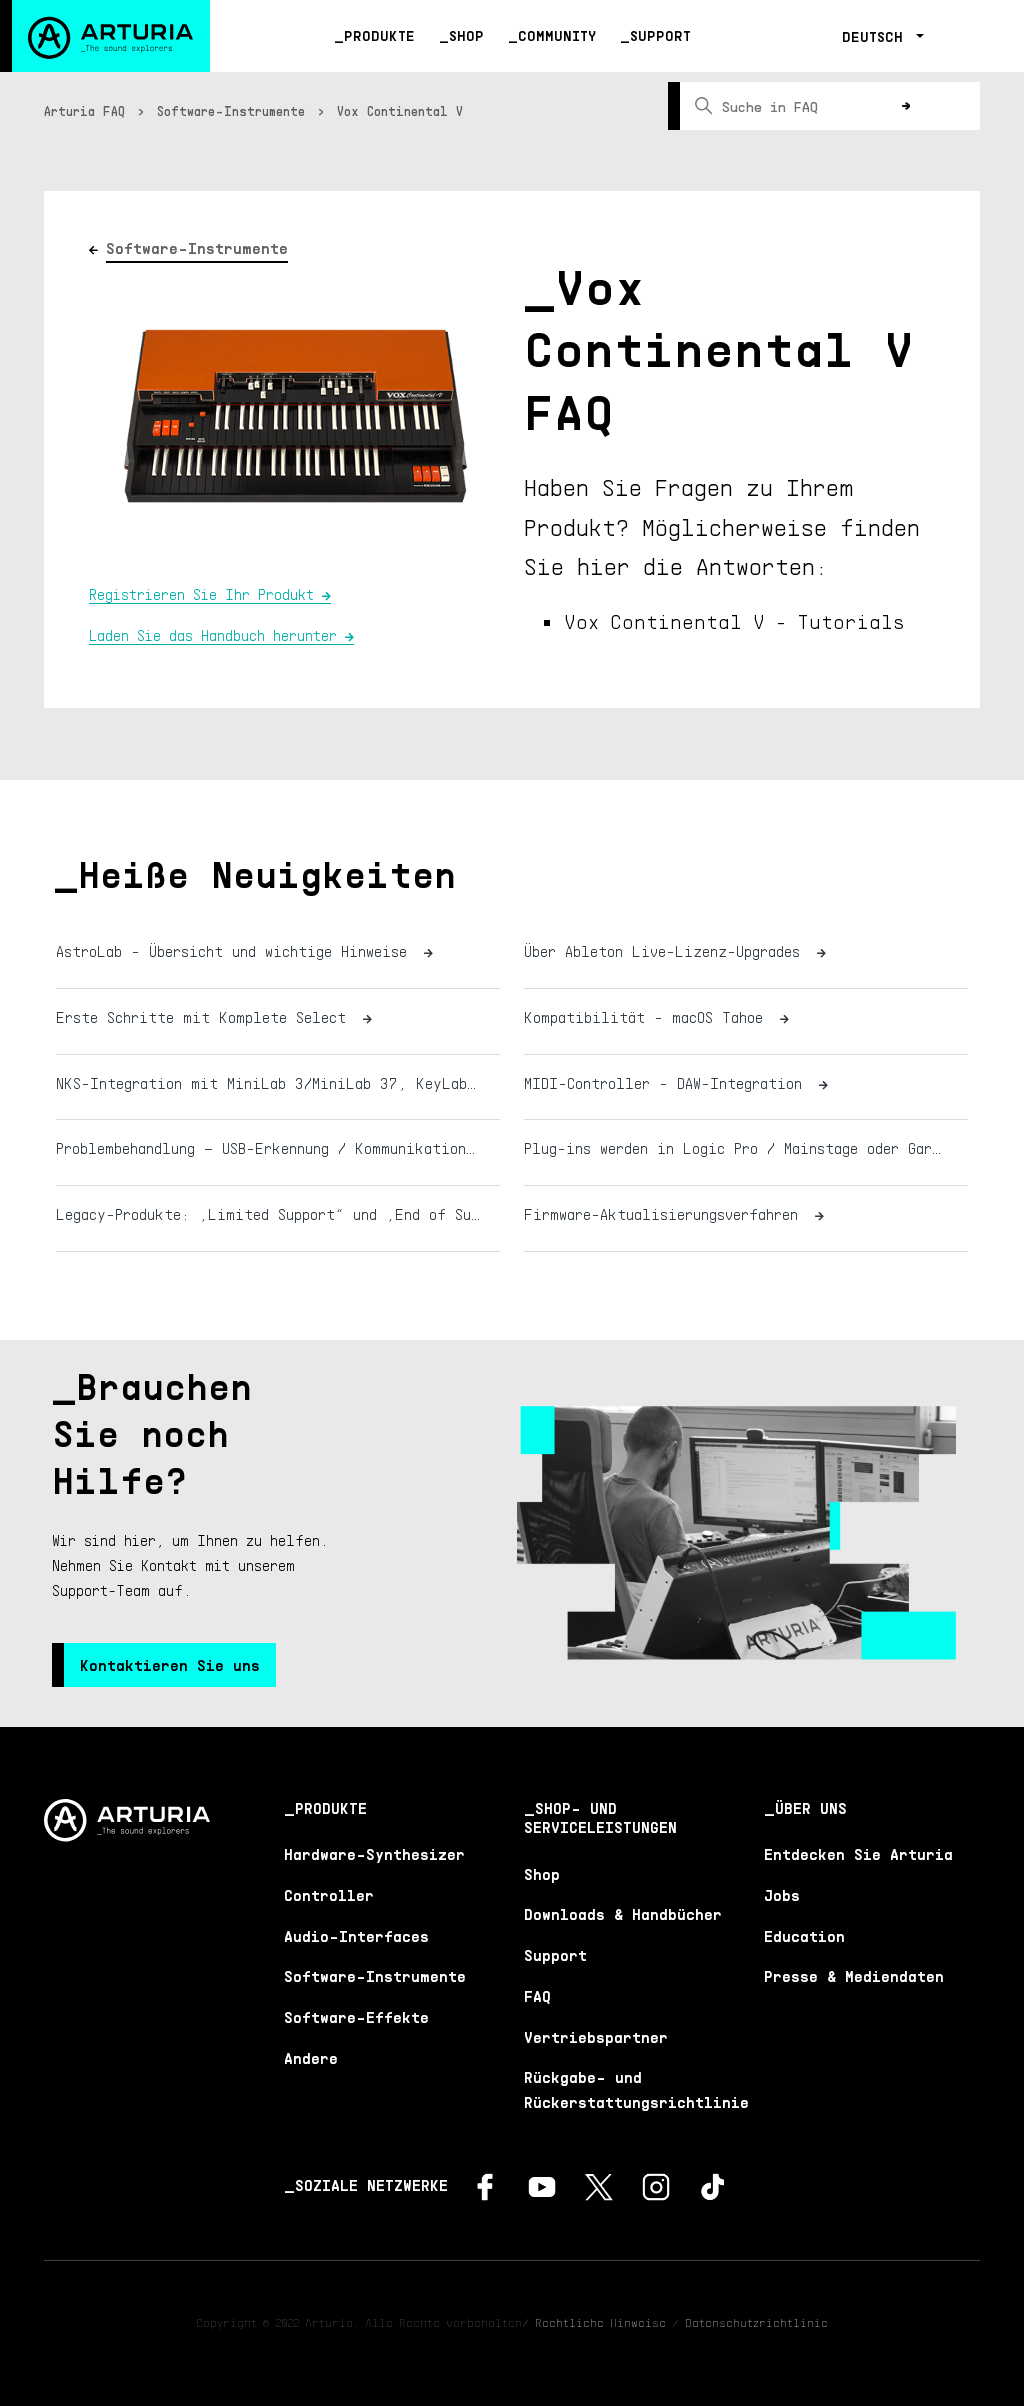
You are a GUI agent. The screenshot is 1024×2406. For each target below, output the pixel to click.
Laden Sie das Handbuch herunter (213, 635)
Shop (466, 35)
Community (557, 35)
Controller (329, 1895)
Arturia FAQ (84, 111)
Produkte (379, 35)
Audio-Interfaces (356, 1936)
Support (660, 35)
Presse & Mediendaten (854, 1976)
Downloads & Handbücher (623, 1914)
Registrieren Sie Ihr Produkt (201, 594)
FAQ (537, 1996)
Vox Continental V (400, 111)
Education (804, 1936)
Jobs (782, 1895)
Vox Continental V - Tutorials (734, 621)
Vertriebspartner (596, 2037)
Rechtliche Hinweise (600, 2322)
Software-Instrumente (231, 111)
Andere (311, 2058)
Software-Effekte (356, 2017)
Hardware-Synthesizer (374, 1854)
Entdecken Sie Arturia (858, 1854)
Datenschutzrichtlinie (756, 2322)
